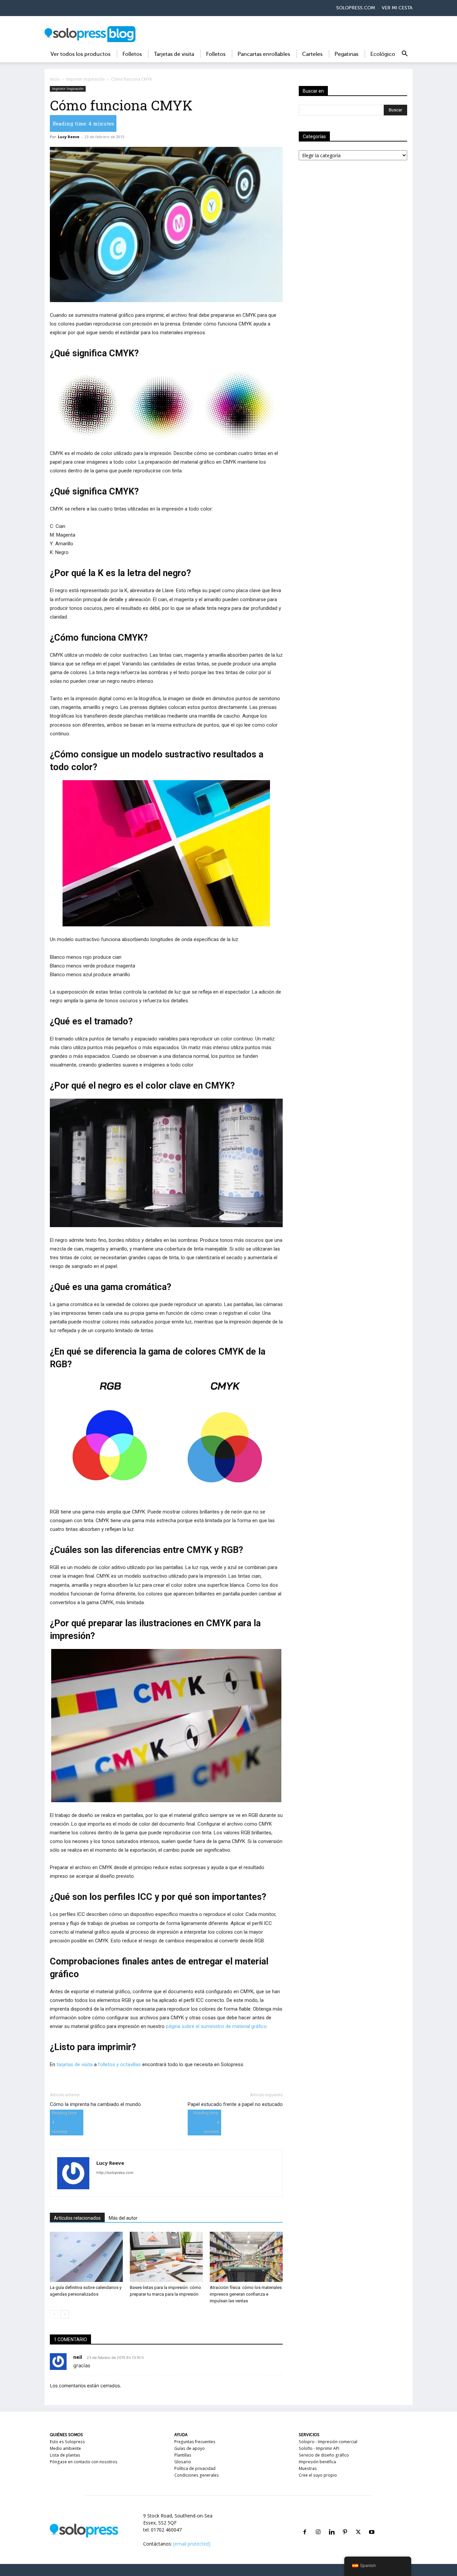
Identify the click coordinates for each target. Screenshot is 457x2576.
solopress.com (356, 8)
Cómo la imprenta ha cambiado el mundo (95, 2104)
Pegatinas (346, 54)
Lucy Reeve (69, 137)
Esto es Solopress (67, 2442)
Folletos (132, 54)
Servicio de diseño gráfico (324, 2455)
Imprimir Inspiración (85, 79)
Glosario (183, 2462)
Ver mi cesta (397, 8)
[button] (404, 55)
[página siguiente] (65, 2314)
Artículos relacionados (77, 2218)
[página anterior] (54, 2314)
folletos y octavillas (119, 2064)
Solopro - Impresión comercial (328, 2442)
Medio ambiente (65, 2448)
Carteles (312, 54)
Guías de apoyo (190, 2448)
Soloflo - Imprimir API (319, 2448)
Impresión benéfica (317, 2462)
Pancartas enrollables (264, 54)
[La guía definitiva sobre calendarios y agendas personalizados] (86, 2257)
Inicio (55, 79)
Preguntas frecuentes (195, 2442)
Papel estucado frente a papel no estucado (235, 2104)
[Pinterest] (345, 2524)
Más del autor (123, 2218)
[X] (358, 2524)
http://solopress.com (115, 2173)
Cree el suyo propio (318, 2475)
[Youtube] (372, 2524)
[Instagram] (318, 2524)
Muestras (308, 2468)
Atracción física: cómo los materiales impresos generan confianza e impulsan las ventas (246, 2294)
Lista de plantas (65, 2455)
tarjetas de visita (75, 2064)
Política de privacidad (195, 2468)
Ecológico (383, 54)
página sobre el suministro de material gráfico (216, 2026)
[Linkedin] (332, 2524)
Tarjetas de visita (174, 54)
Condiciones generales (197, 2475)
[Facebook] (305, 2524)
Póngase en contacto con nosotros (84, 2462)
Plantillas (183, 2455)
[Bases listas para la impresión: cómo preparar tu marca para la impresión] (166, 2257)
